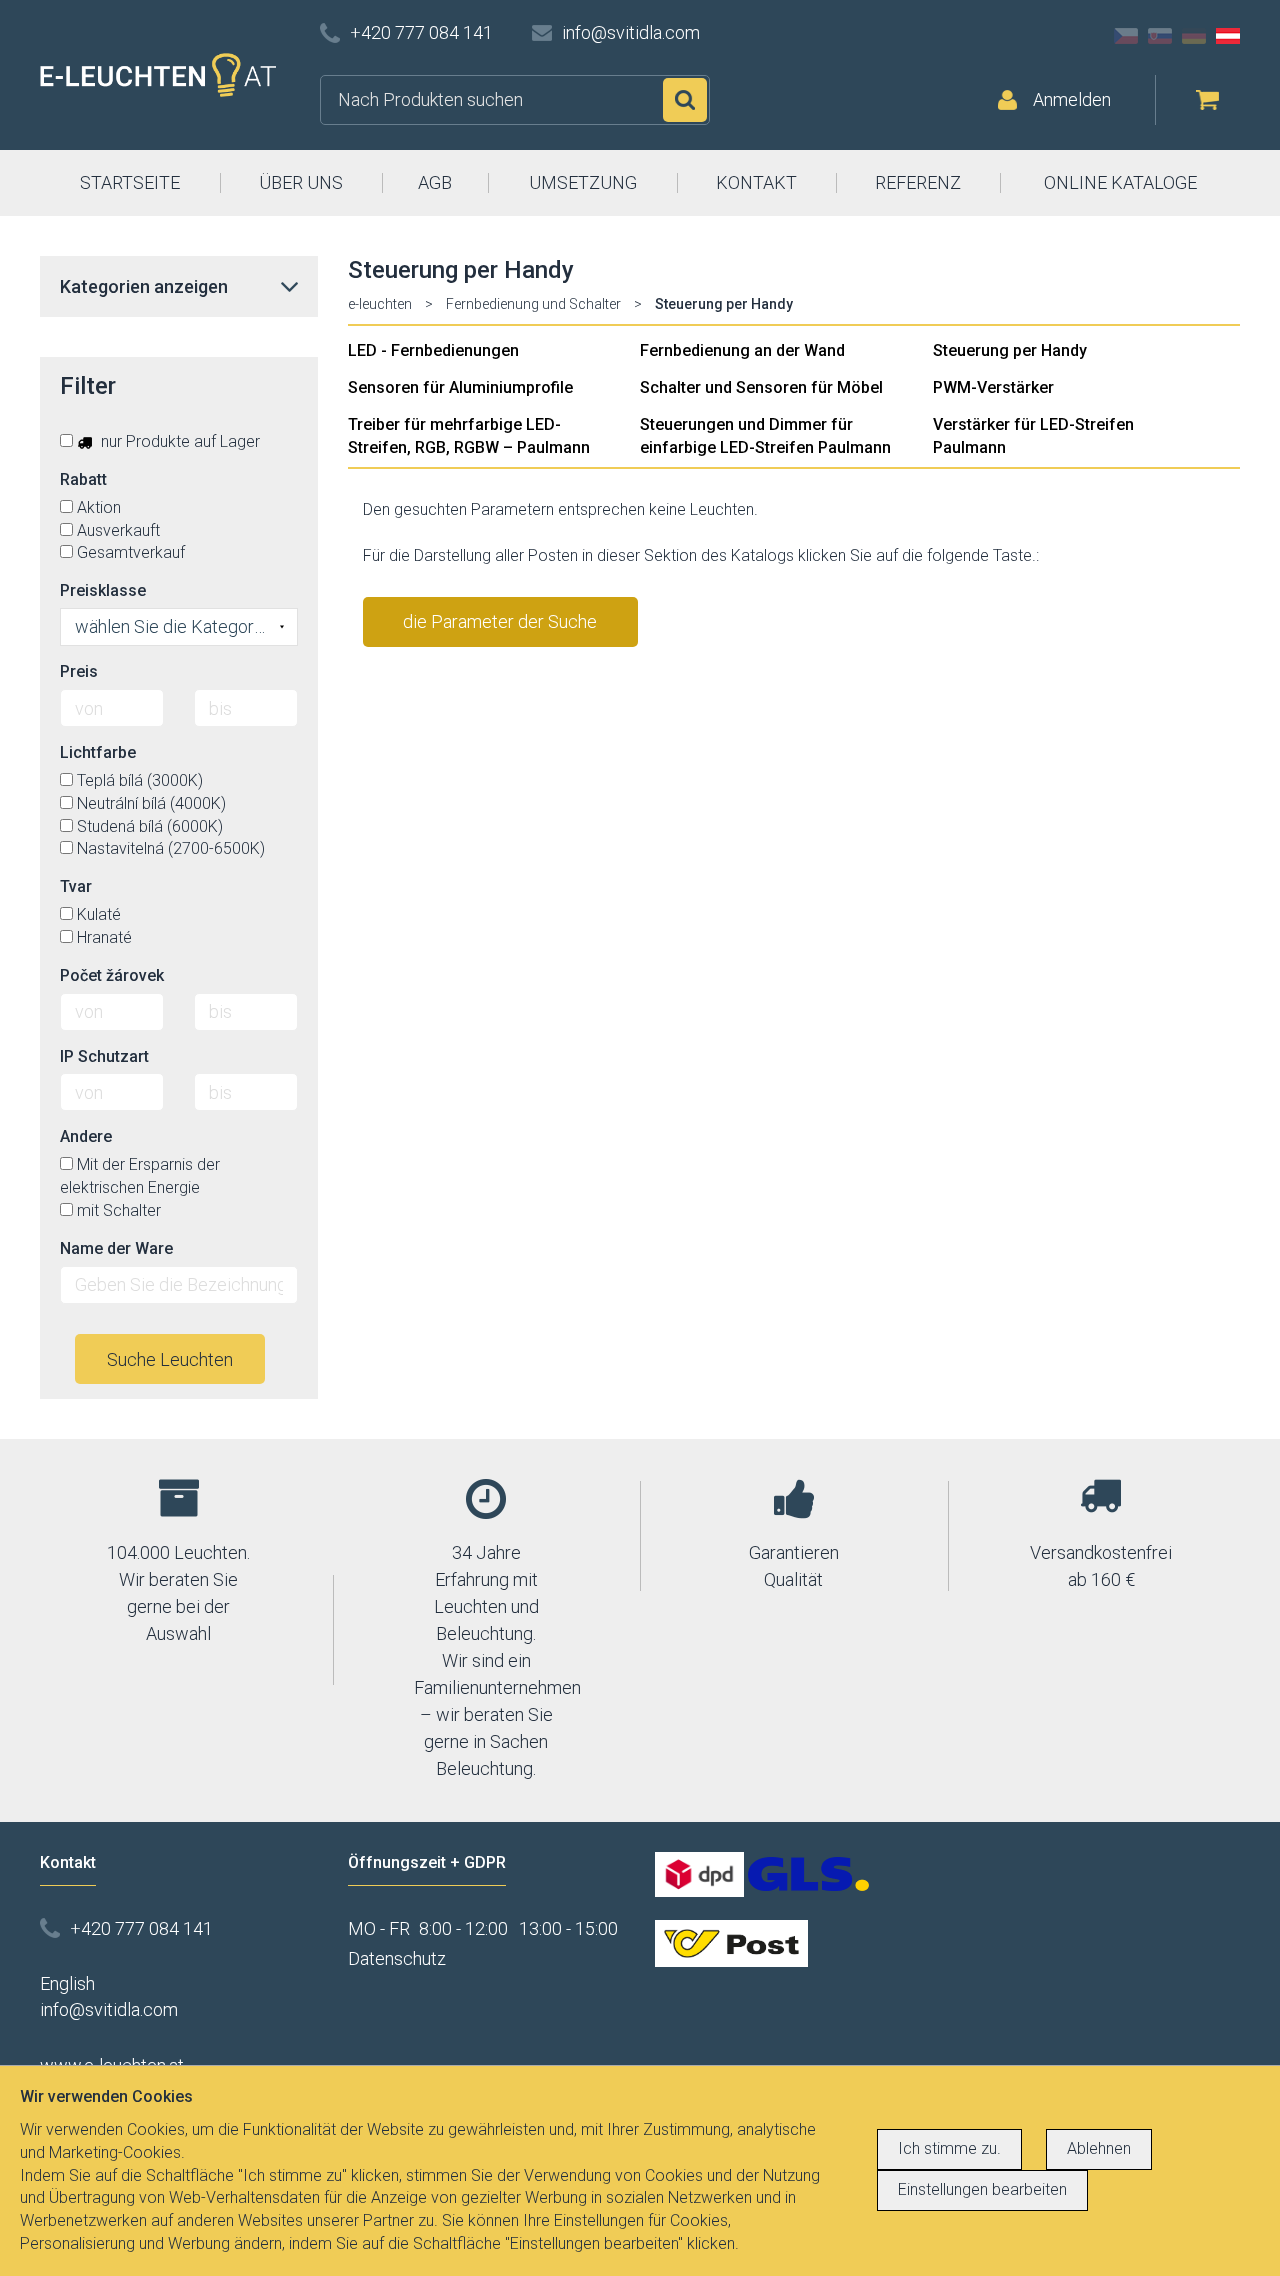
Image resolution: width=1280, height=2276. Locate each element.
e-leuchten (380, 304)
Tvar (76, 886)
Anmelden (1072, 99)
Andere (86, 1136)
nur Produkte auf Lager (178, 441)
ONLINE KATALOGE (1120, 182)
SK (1160, 36)
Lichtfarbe (98, 752)
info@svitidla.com (631, 32)
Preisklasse (103, 590)
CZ (1126, 36)
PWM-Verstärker (993, 387)
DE (1194, 36)
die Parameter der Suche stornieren (500, 629)
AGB (435, 182)
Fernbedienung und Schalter (533, 304)
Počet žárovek (112, 975)
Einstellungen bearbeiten (982, 2189)
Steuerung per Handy (1010, 350)
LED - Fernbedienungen (433, 350)
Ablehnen (1099, 2148)
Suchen (685, 100)
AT (1228, 36)
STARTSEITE (130, 182)
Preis (79, 671)
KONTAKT (756, 182)
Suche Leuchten (170, 1359)
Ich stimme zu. (949, 2148)
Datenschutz (397, 1958)
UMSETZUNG (583, 182)
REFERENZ (918, 182)
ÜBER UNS (301, 182)
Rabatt (83, 479)
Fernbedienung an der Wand (742, 350)
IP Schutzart (104, 1056)
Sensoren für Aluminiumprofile (460, 387)
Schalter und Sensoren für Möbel (761, 387)
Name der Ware (116, 1248)
